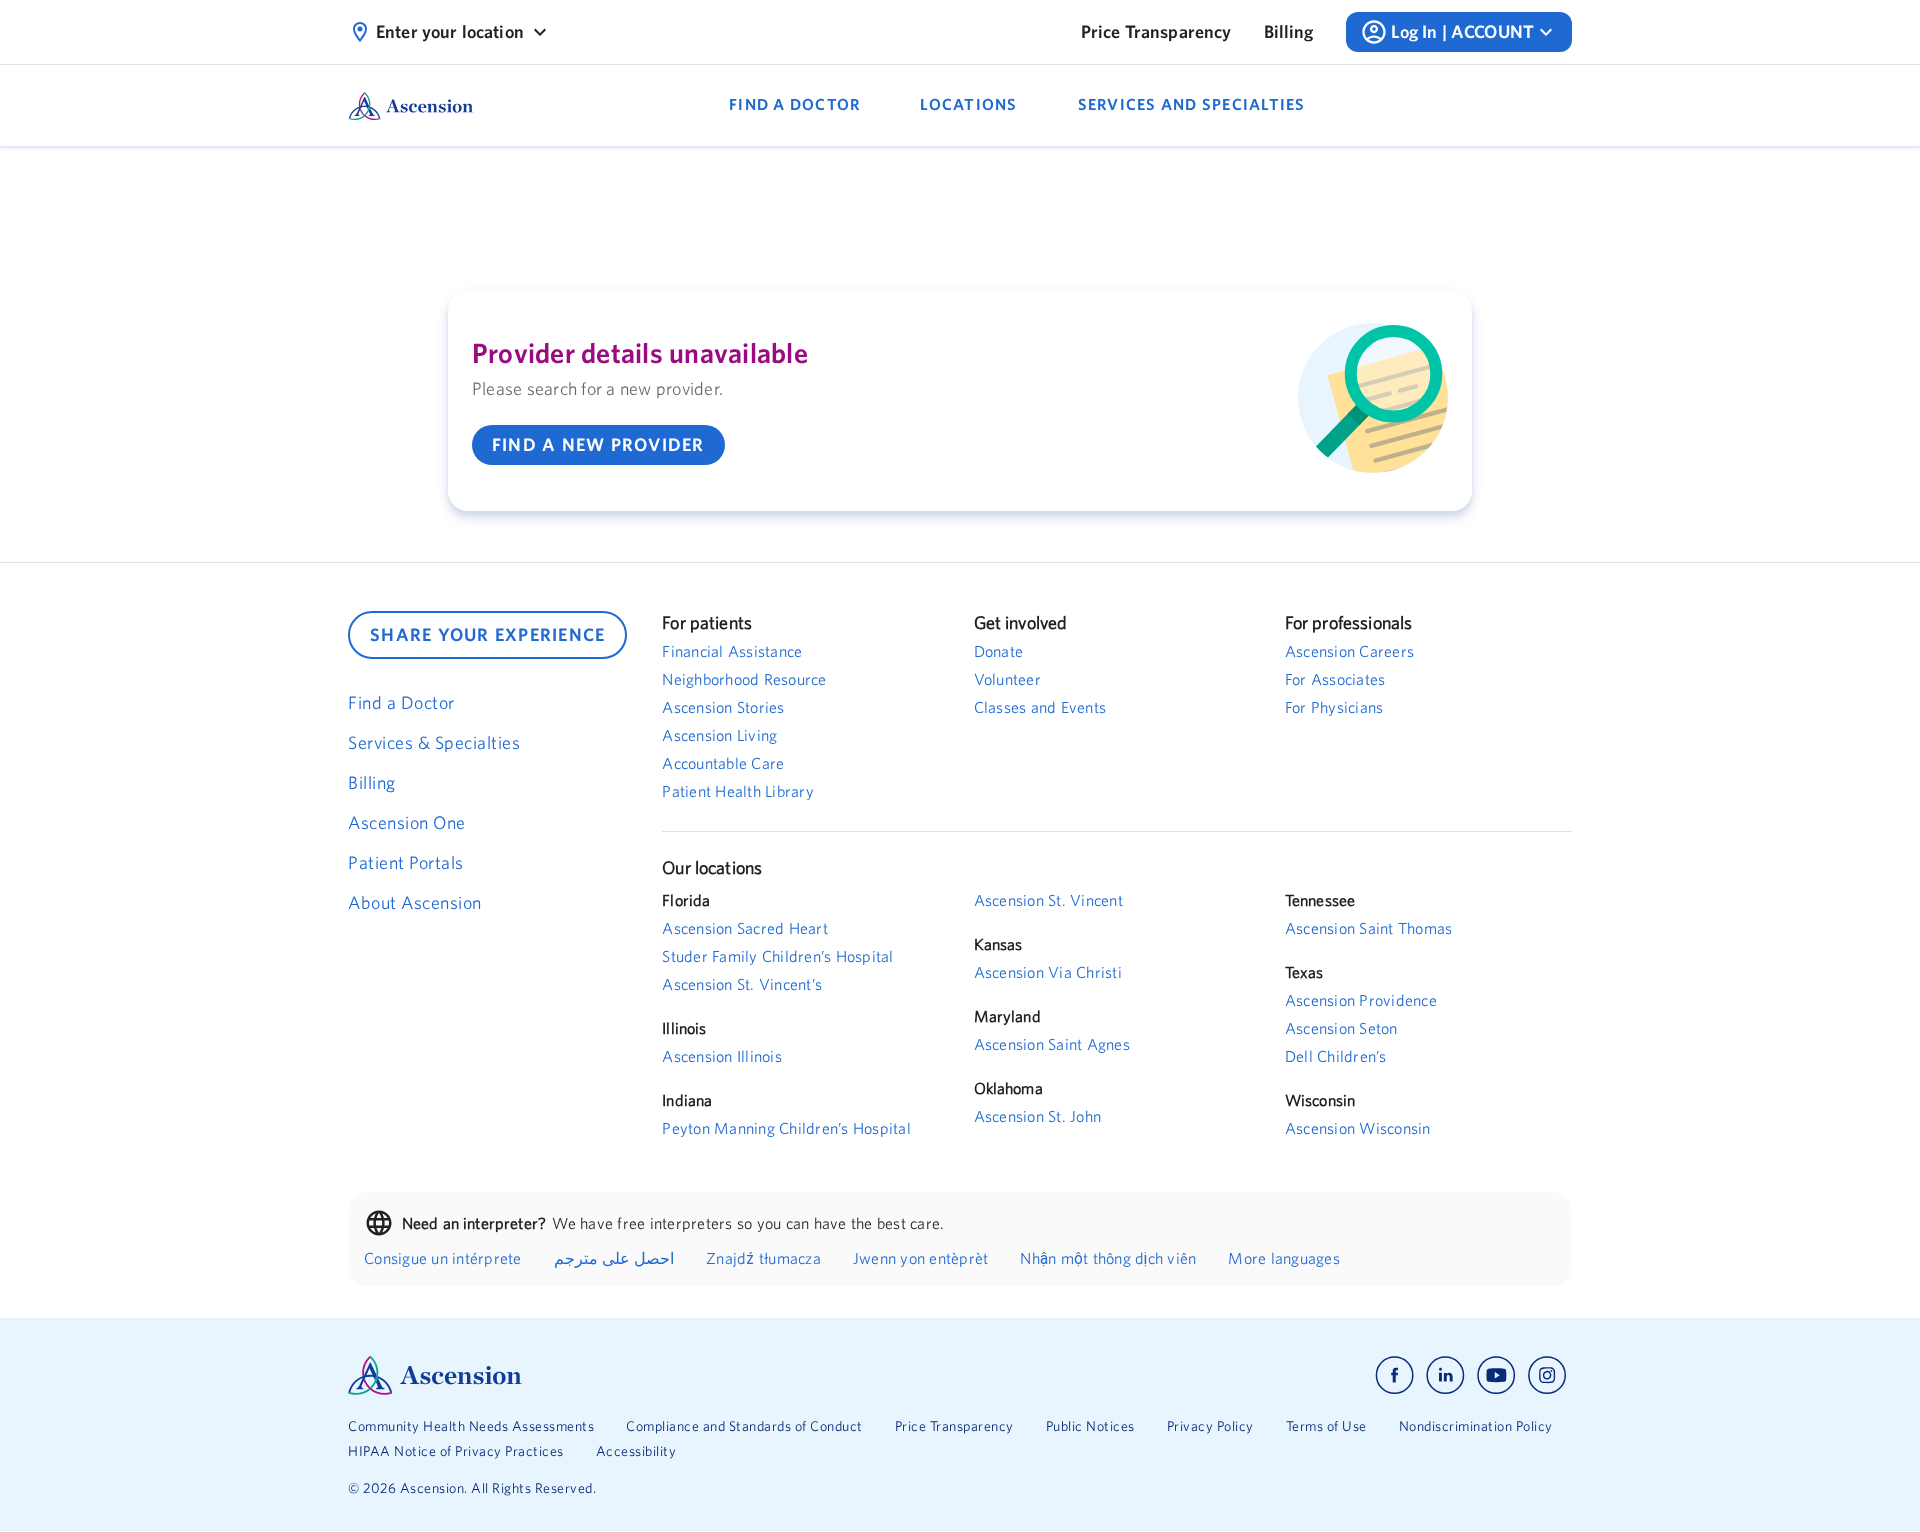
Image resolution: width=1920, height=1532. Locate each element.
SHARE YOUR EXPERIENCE (487, 634)
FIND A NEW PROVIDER (598, 444)
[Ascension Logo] (654, 1375)
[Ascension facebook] (1394, 1375)
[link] (1156, 32)
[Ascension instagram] (1547, 1375)
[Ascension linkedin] (1445, 1375)
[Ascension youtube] (1496, 1375)
